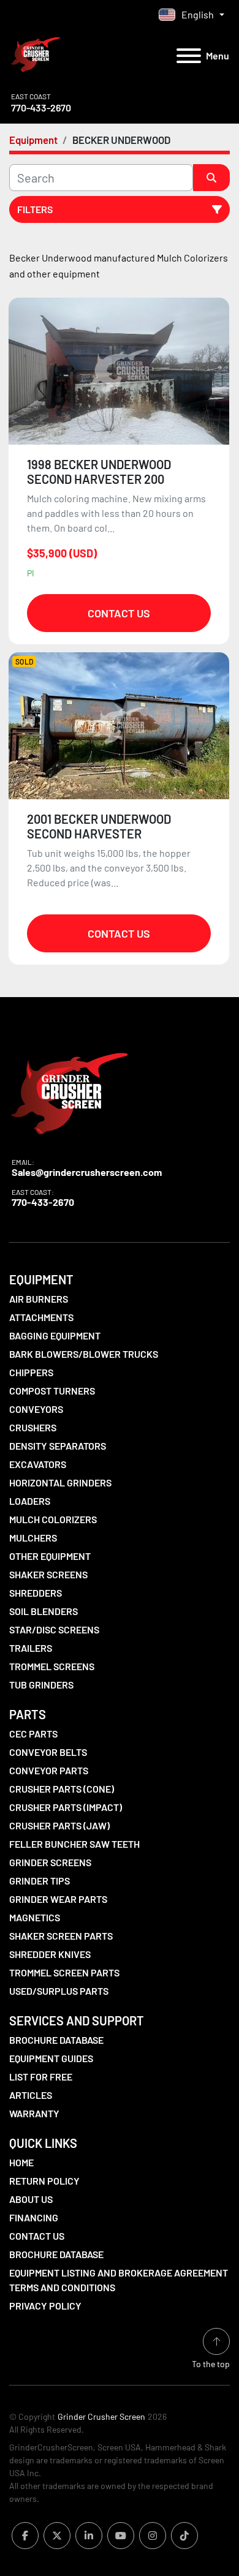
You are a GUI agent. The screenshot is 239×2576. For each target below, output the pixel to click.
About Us (31, 2199)
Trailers (31, 1648)
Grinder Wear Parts (58, 1899)
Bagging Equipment (55, 1335)
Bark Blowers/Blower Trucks (84, 1354)
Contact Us (119, 613)
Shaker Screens (48, 1574)
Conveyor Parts (49, 1770)
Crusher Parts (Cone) (62, 1789)
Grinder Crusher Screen (101, 2416)
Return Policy (44, 2181)
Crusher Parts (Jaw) (59, 1825)
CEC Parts (33, 1734)
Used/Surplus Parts (59, 1991)
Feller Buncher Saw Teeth (74, 1844)
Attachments (41, 1317)
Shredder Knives (50, 1954)
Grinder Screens (50, 1862)
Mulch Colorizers (53, 1519)
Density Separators (58, 1446)
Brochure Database (56, 2040)
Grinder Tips (40, 1881)
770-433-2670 (41, 107)
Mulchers (33, 1538)
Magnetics (35, 1917)
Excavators (38, 1464)
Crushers (33, 1427)
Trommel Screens (52, 1666)
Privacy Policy (45, 2306)
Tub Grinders (41, 1685)
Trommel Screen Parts (64, 1972)
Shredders (36, 1593)
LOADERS (30, 1501)
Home (21, 2162)
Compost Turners (52, 1391)
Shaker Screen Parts (61, 1936)
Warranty (34, 2113)
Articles (31, 2095)
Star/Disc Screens (54, 1629)
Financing (34, 2217)
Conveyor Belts (48, 1752)
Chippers (31, 1372)
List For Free (41, 2077)
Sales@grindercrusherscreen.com (87, 1172)
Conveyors (36, 1409)
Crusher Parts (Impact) (66, 1807)
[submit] (211, 178)
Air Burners (39, 1299)
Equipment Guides (51, 2058)
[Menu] (189, 56)
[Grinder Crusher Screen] (69, 1090)
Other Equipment (50, 1556)
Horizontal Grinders (60, 1482)
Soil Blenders (44, 1611)
